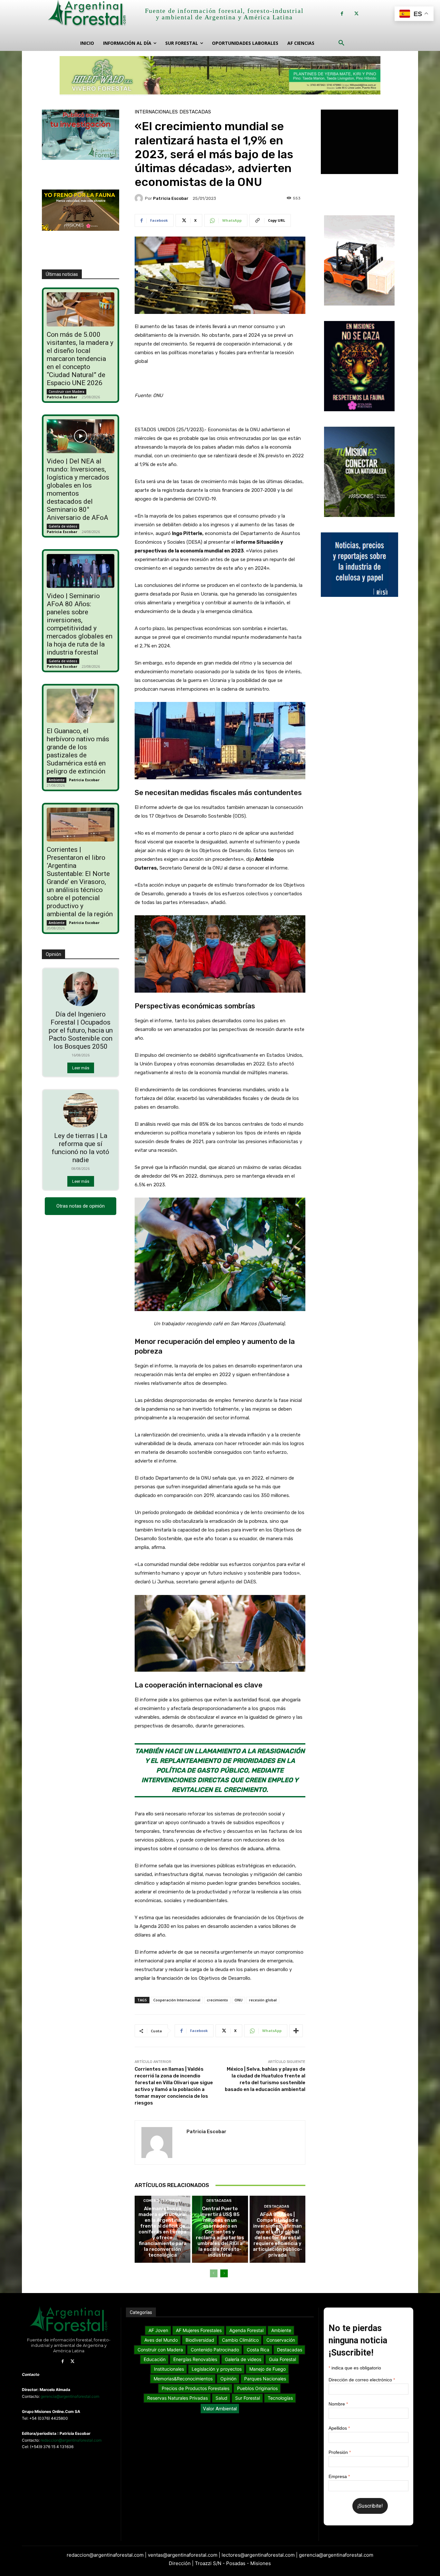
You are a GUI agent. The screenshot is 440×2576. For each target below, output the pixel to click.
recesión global (263, 2000)
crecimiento (217, 2000)
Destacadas (195, 112)
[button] (341, 43)
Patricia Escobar (62, 397)
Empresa (339, 2476)
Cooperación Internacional (177, 2000)
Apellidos (339, 2428)
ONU (239, 2000)
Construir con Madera (67, 392)
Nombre (338, 2404)
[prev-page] (214, 2273)
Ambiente (57, 780)
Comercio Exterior (162, 2201)
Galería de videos (63, 526)
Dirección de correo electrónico (362, 2380)
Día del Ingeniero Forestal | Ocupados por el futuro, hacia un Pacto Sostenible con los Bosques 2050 (81, 1030)
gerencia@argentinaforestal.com (70, 2396)
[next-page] (224, 2273)
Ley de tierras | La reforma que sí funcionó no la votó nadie (81, 1148)
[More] (296, 2031)
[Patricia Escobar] (140, 198)
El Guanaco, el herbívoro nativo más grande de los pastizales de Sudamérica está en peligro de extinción (78, 751)
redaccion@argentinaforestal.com (71, 2440)
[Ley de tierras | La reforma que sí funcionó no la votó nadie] (80, 1110)
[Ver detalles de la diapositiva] (220, 75)
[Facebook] (342, 14)
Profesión (340, 2452)
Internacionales (156, 112)
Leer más (81, 1068)
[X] (356, 14)
